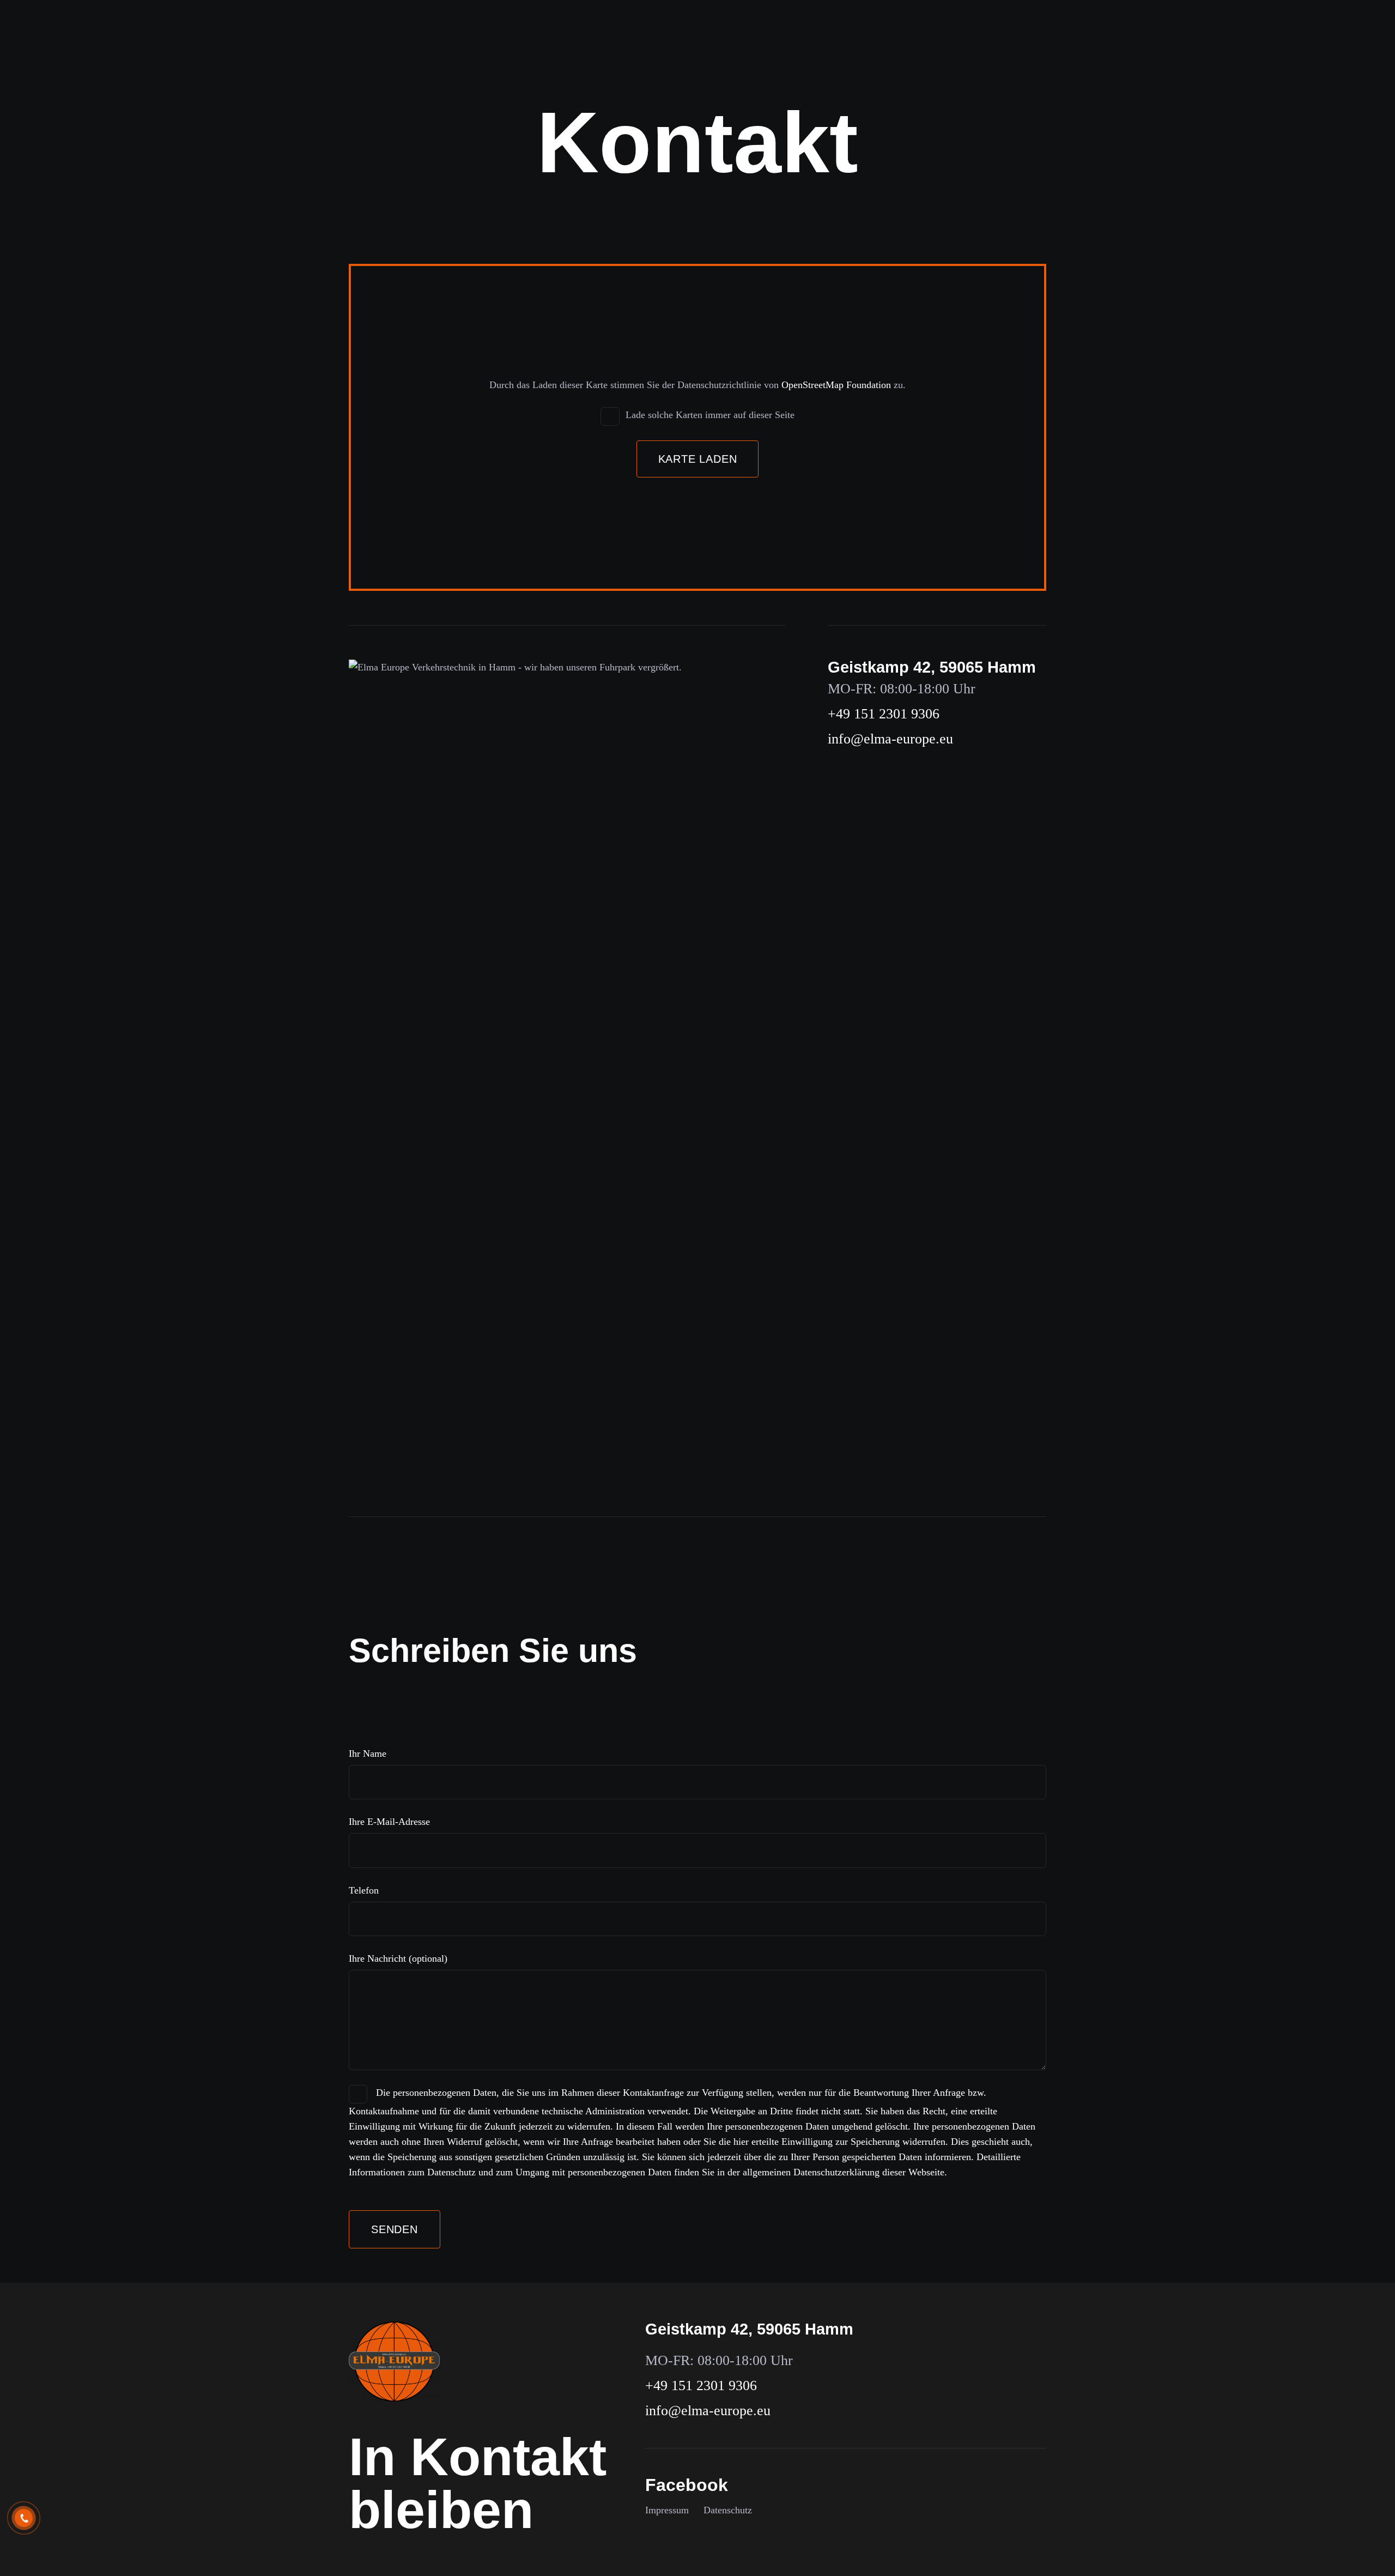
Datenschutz (728, 2510)
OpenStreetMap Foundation (836, 385)
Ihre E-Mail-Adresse (389, 1822)
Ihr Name (368, 1753)
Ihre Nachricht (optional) (398, 1958)
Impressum (667, 2510)
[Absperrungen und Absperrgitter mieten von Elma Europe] (394, 2362)
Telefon (364, 1890)
